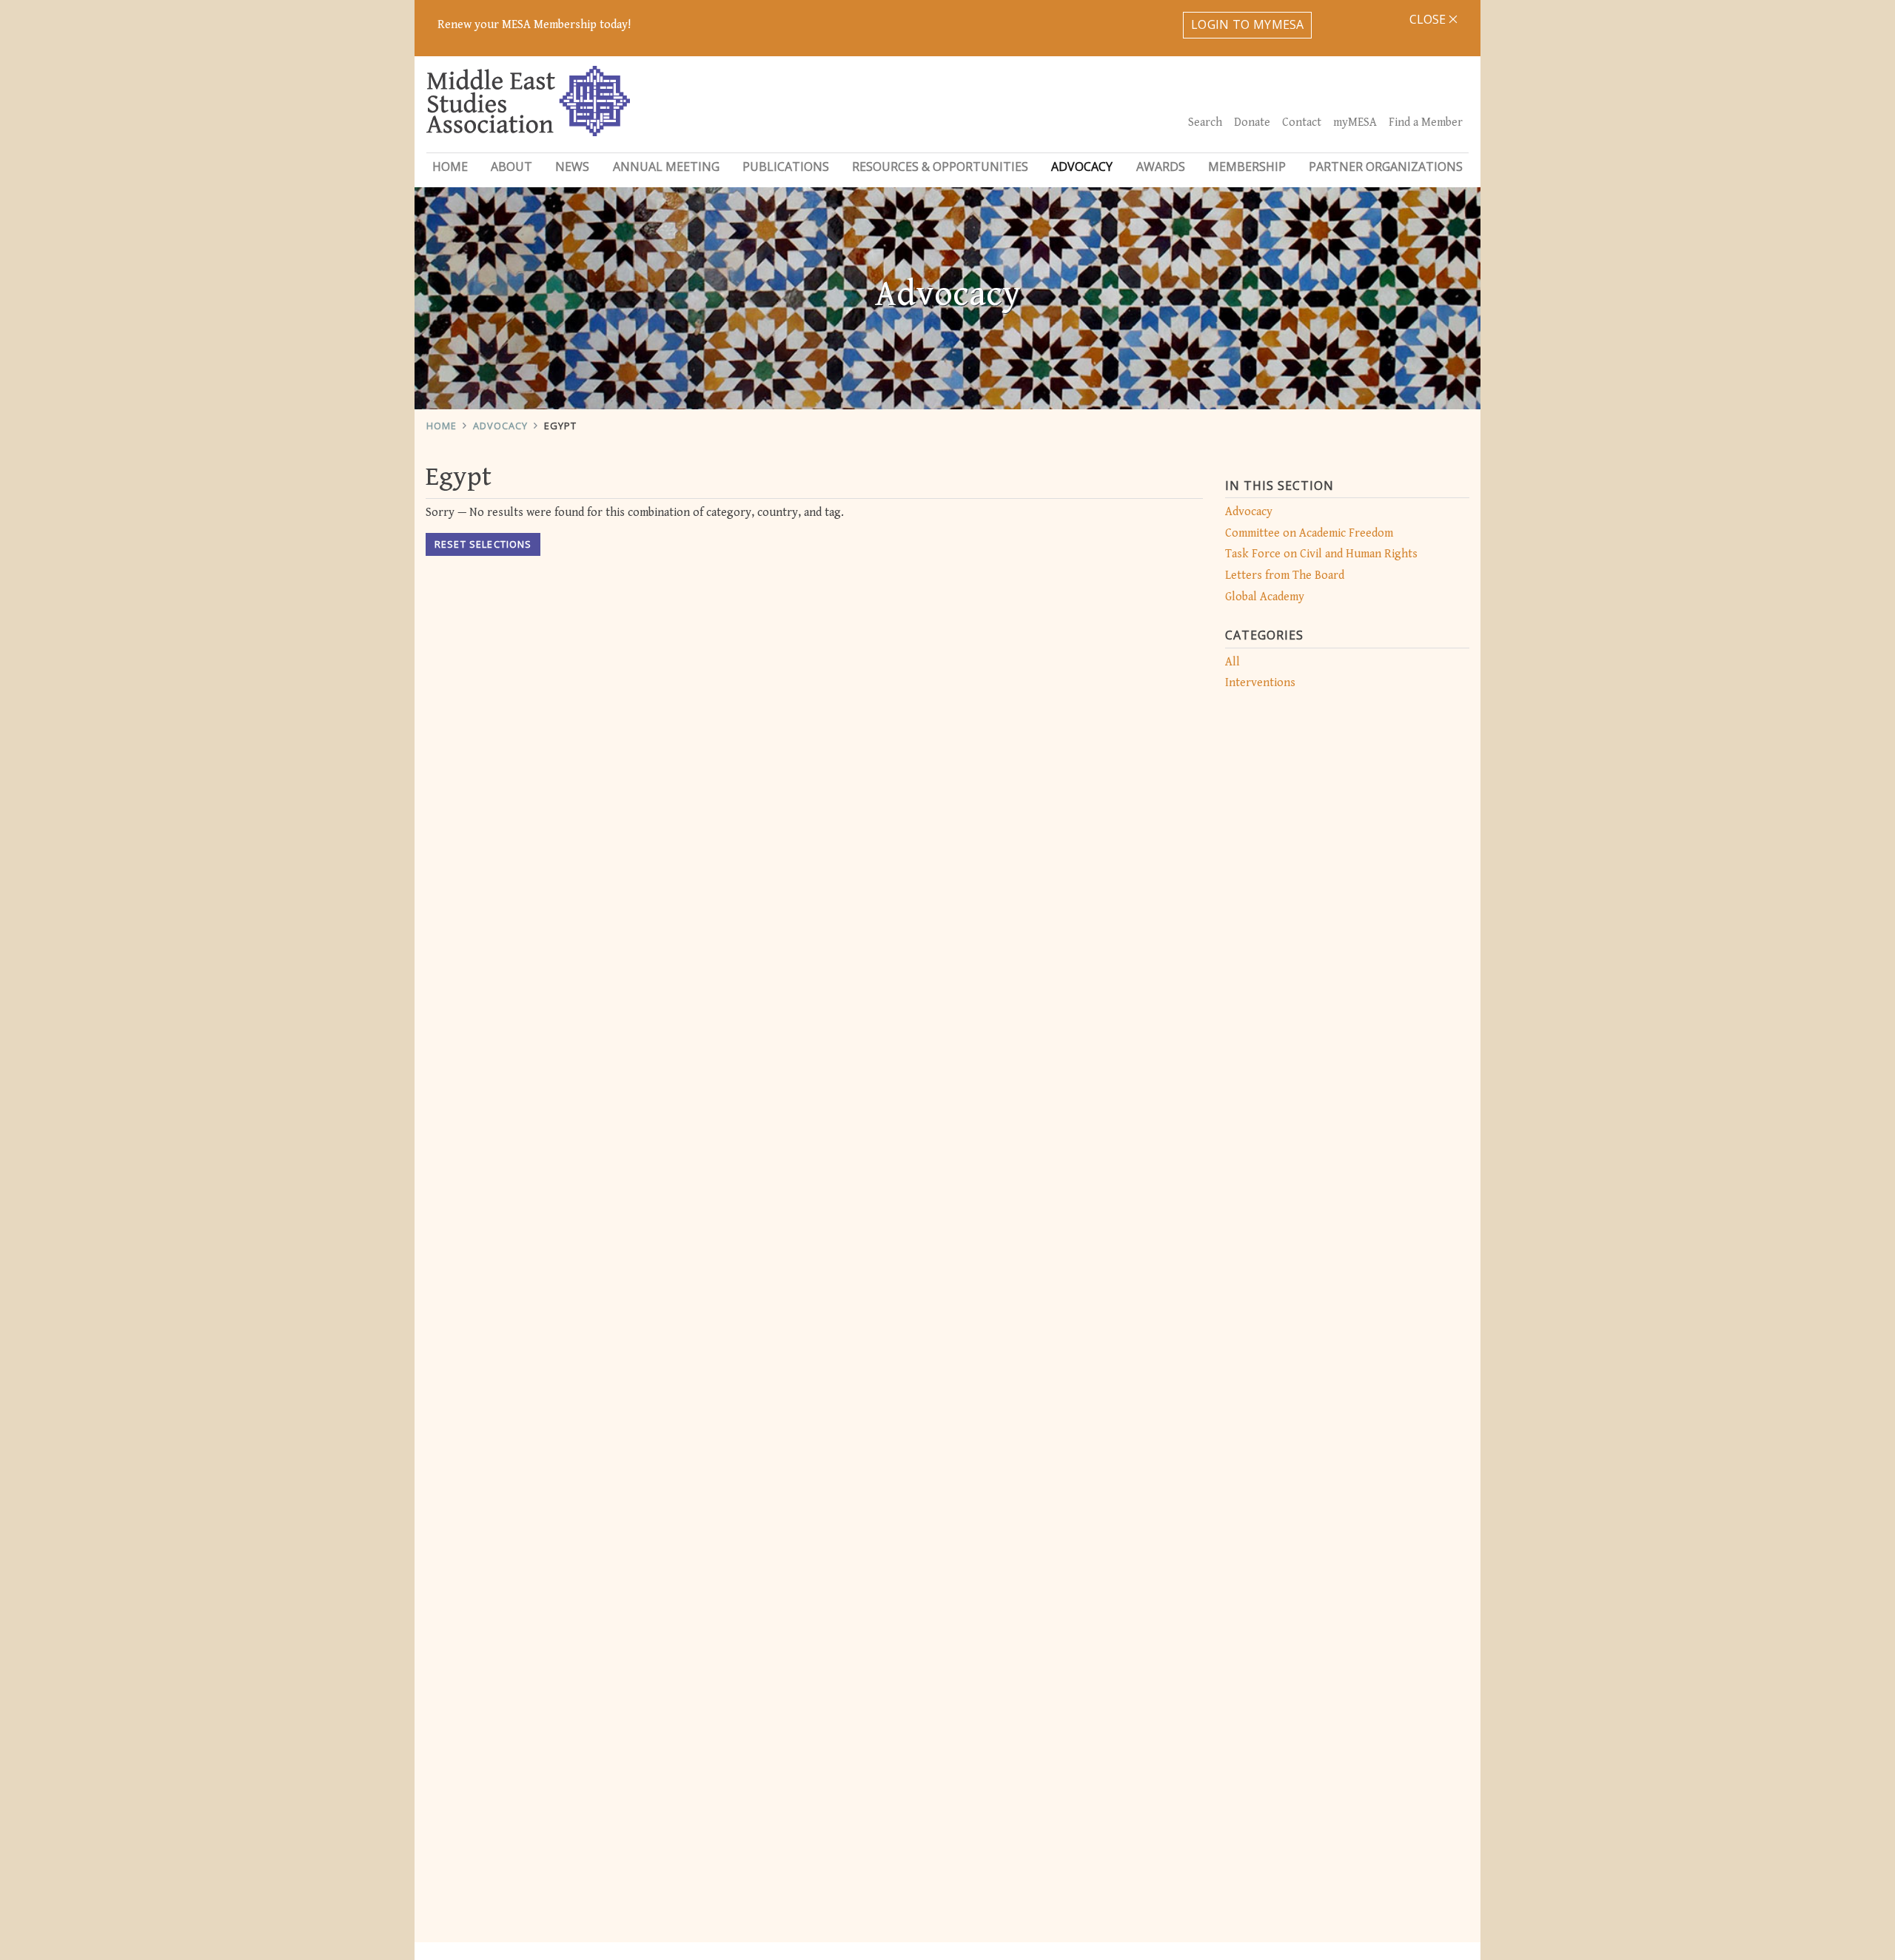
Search (1205, 123)
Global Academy (1265, 597)
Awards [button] (1161, 167)
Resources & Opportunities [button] (940, 167)
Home (450, 167)
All (1232, 662)
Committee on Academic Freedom (1309, 533)
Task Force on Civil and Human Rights (1321, 554)
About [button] (512, 167)
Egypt (560, 426)
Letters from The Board (1285, 575)
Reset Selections (483, 544)
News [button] (572, 167)
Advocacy (500, 426)
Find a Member (1426, 123)
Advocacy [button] (1082, 167)
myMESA (1355, 123)
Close (1429, 19)
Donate (1252, 123)
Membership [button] (1247, 167)
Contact (1302, 123)
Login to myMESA (1248, 24)
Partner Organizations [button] (1386, 167)
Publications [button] (786, 167)
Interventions (1260, 683)
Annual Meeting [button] (666, 167)
